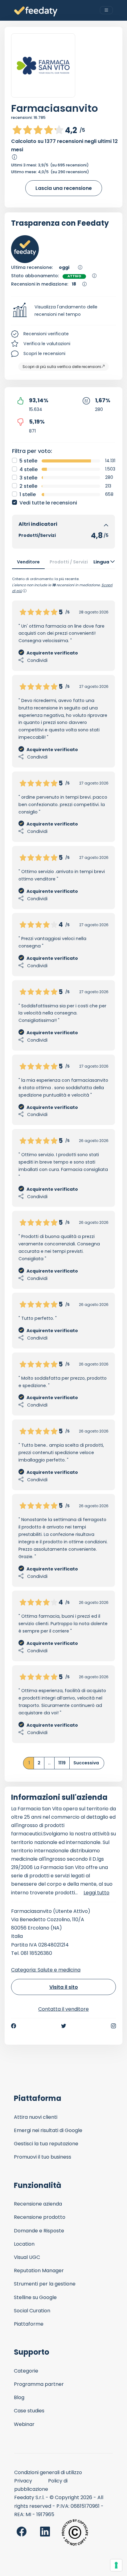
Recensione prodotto (40, 2217)
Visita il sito (64, 1987)
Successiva (86, 1763)
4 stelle (29, 469)
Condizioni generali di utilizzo (48, 2472)
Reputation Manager (39, 2271)
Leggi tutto (96, 1893)
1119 (62, 1763)
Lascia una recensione (64, 188)
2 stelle (28, 486)
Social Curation (32, 2311)
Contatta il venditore (63, 2009)
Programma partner (39, 2384)
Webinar (24, 2424)
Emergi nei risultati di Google (48, 2130)
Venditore (28, 562)
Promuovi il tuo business (43, 2157)
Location (24, 2244)
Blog (19, 2397)
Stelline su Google (35, 2297)
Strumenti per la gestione (45, 2284)
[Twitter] (63, 2026)
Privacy (23, 2481)
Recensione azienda (38, 2204)
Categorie (26, 2371)
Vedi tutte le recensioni (48, 503)
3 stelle (28, 478)
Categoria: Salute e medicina (46, 1970)
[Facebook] (14, 2026)
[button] (63, 311)
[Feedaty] (36, 12)
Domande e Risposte (39, 2231)
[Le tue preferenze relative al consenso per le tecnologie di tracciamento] (116, 2565)
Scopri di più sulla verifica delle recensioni (62, 367)
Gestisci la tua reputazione (46, 2144)
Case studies (29, 2411)
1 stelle (28, 494)
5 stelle (28, 461)
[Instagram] (113, 2026)
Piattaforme (29, 2324)
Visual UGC (27, 2257)
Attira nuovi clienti (36, 2117)
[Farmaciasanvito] (43, 66)
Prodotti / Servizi (69, 562)
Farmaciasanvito (55, 108)
